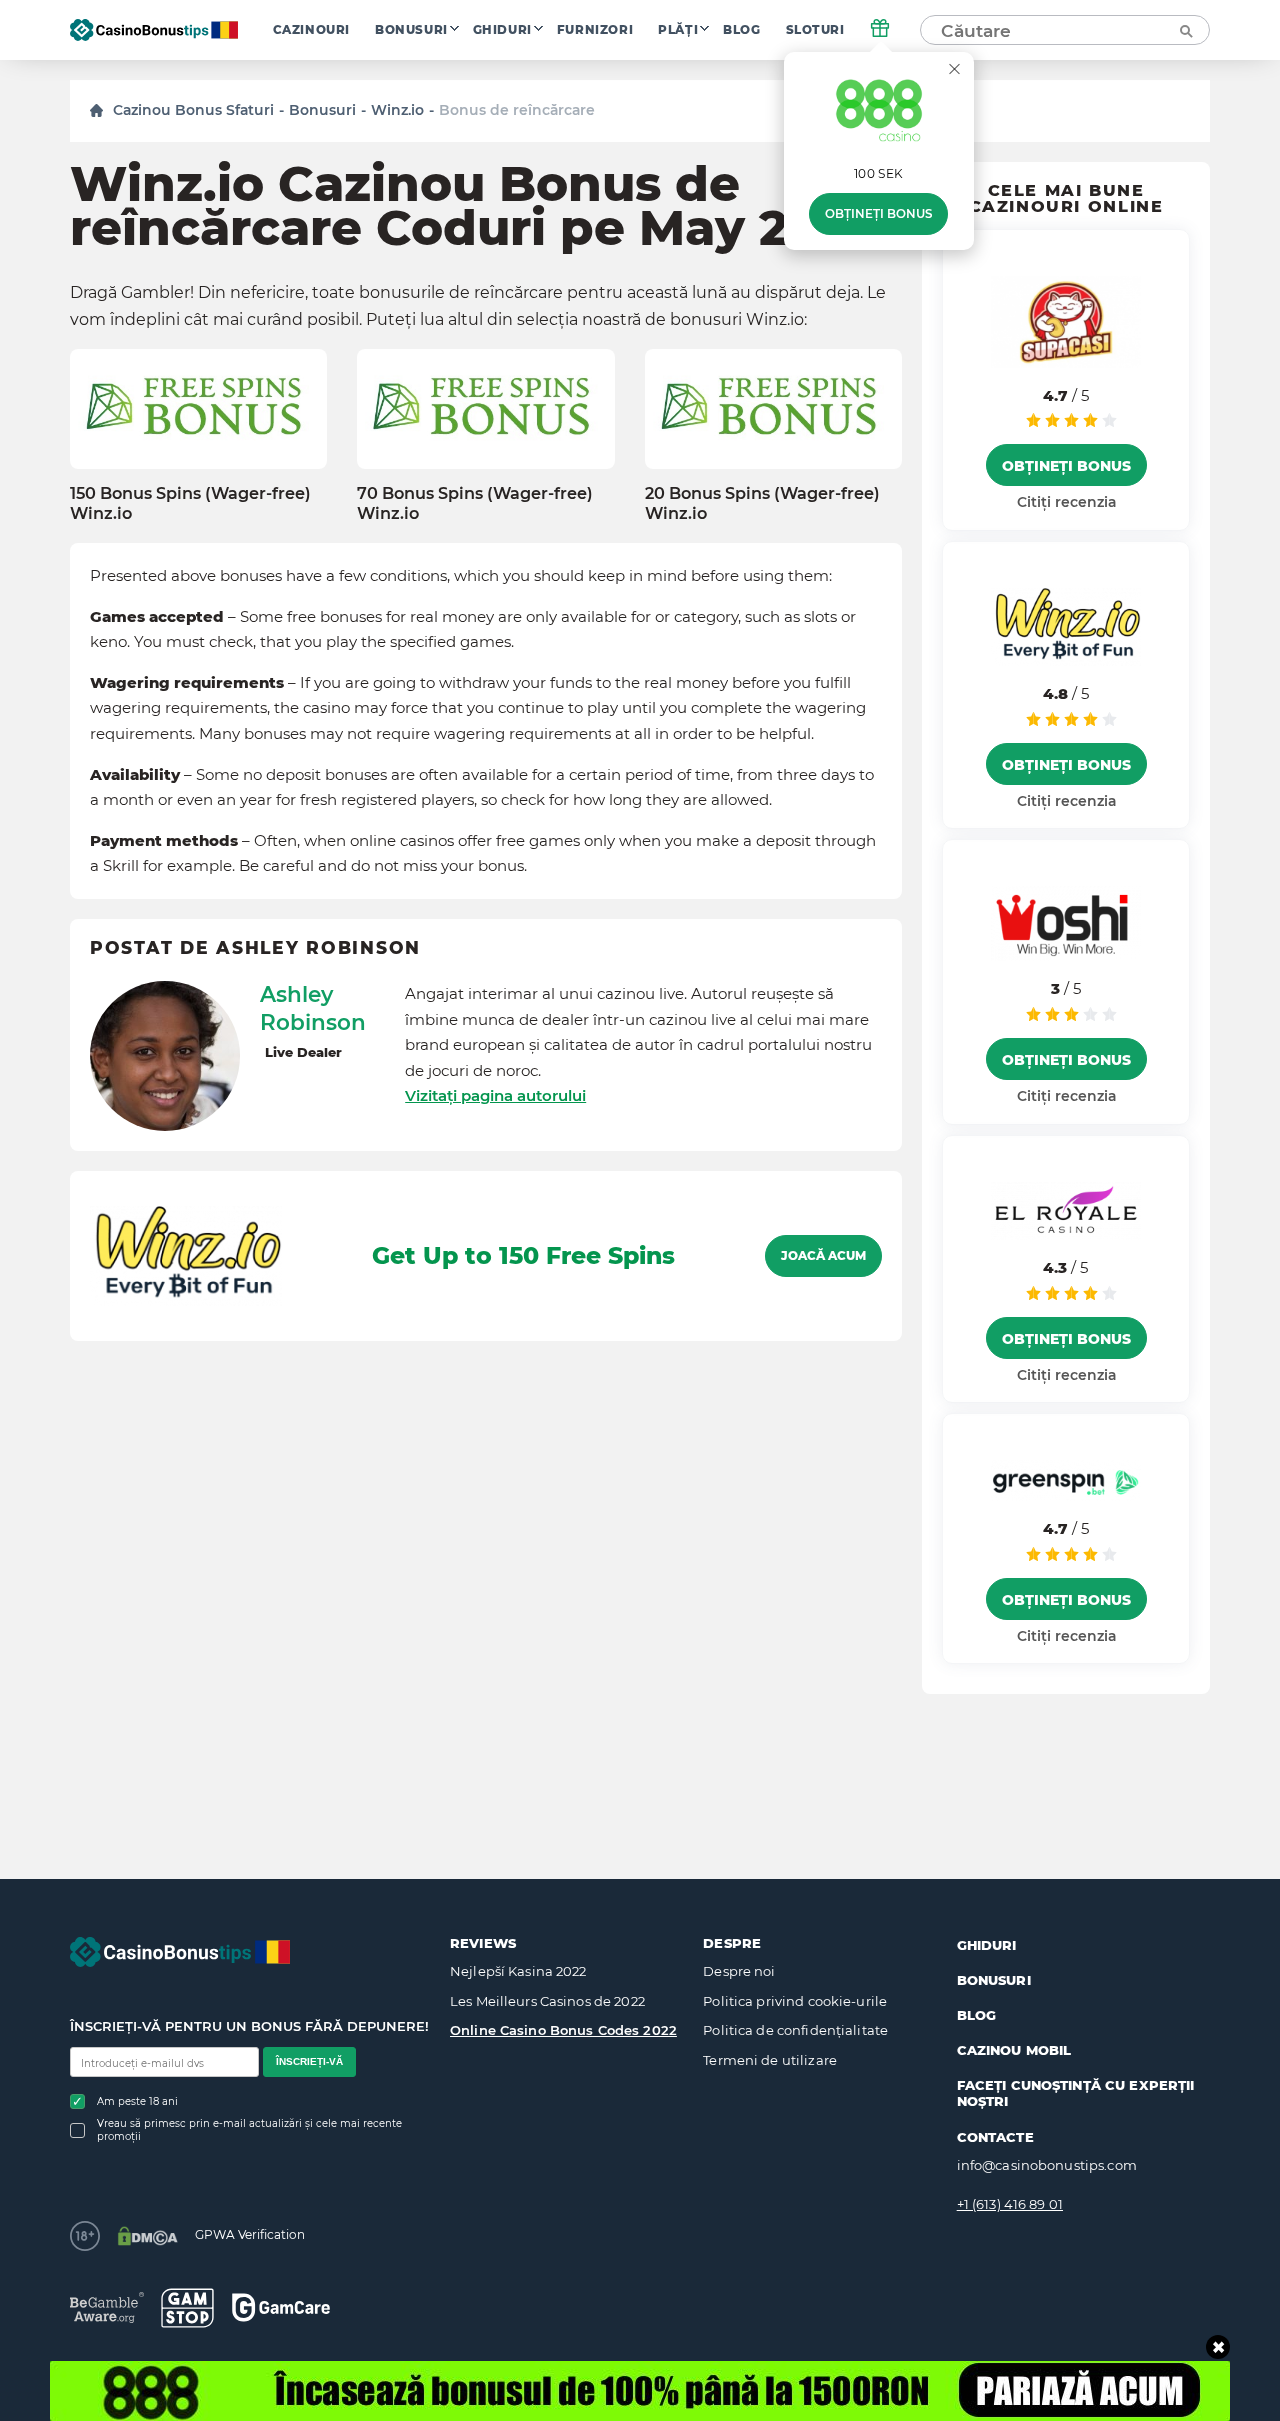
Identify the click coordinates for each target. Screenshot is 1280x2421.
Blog (741, 30)
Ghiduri (502, 30)
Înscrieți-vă (309, 2061)
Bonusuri (411, 30)
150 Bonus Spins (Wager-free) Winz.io (190, 503)
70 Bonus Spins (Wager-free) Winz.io (475, 503)
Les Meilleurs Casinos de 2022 (547, 2001)
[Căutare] (1185, 30)
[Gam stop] (187, 2308)
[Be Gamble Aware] (107, 2307)
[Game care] (281, 2307)
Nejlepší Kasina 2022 (518, 1971)
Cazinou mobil (1014, 2050)
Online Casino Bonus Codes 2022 (563, 2030)
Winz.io (397, 110)
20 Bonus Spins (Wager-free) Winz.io (762, 503)
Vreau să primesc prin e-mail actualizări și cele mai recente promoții (249, 2130)
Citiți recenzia (1066, 502)
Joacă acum (823, 1256)
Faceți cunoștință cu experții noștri (1076, 2093)
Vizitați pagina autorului (495, 1095)
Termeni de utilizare (770, 2060)
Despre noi (739, 1971)
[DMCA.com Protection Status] (147, 2236)
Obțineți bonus (878, 214)
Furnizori (595, 30)
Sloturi (815, 30)
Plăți (678, 30)
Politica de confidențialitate (795, 2030)
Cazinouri (311, 30)
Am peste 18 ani (137, 2101)
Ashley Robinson (313, 1008)
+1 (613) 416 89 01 (1010, 2204)
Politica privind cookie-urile (795, 2001)
